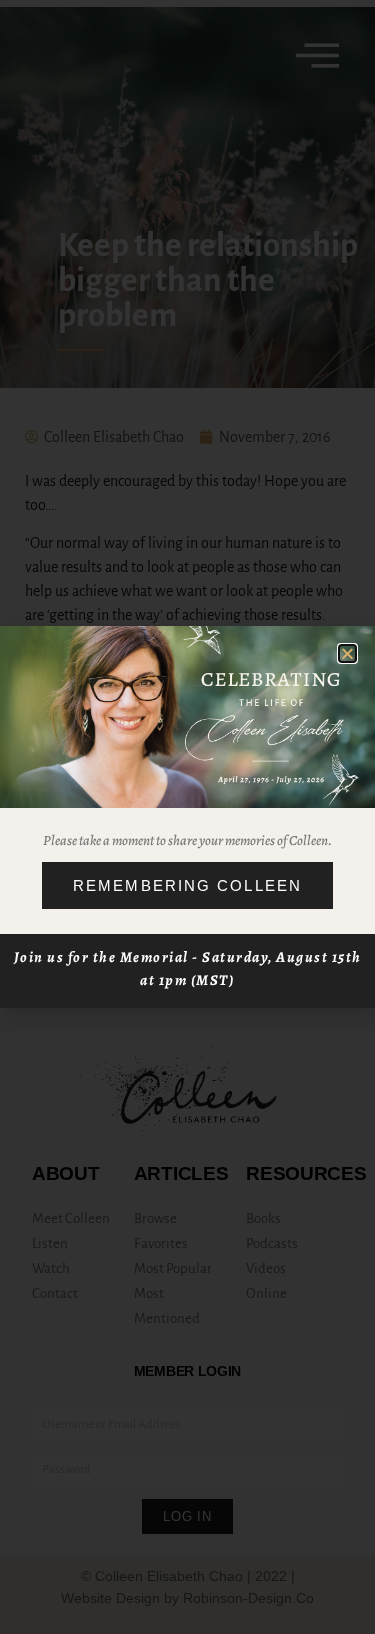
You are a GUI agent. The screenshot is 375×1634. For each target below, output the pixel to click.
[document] (187, 817)
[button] (347, 653)
